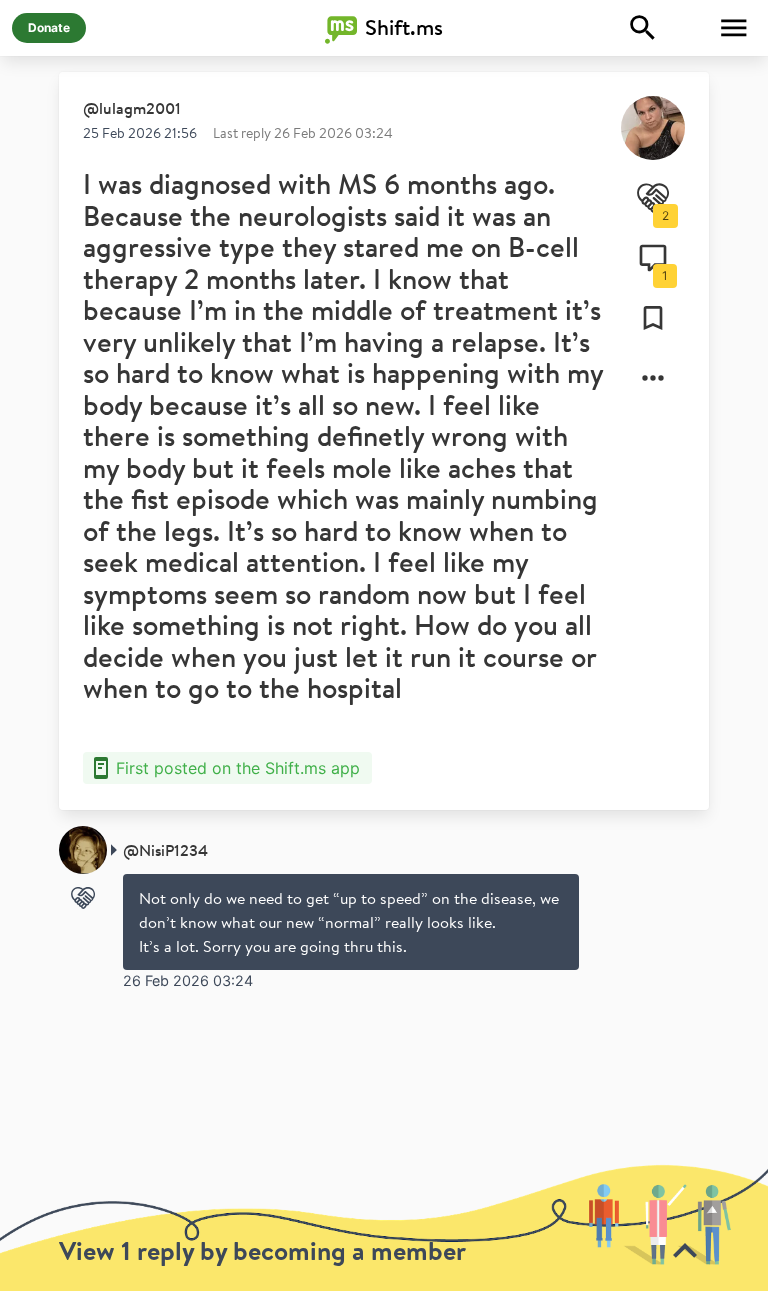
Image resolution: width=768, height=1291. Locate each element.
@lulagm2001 (132, 108)
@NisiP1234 (165, 850)
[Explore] (643, 28)
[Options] (653, 378)
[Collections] (653, 318)
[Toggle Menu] (734, 28)
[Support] (83, 898)
